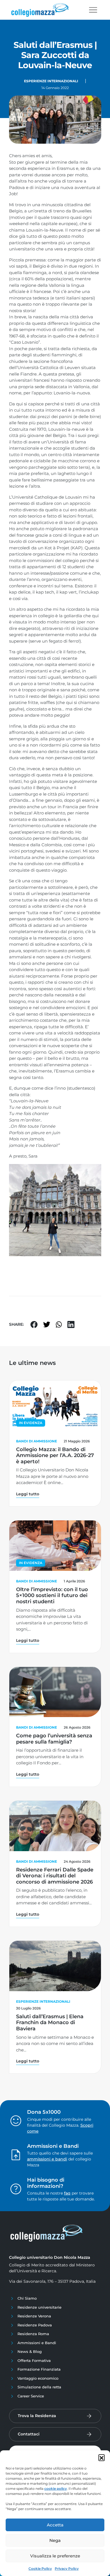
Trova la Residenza (37, 2416)
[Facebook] (34, 1324)
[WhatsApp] (59, 1324)
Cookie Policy (40, 2569)
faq (67, 2193)
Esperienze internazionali (51, 81)
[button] (102, 2457)
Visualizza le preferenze (55, 2556)
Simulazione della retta (39, 2387)
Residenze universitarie (39, 2307)
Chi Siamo (27, 2298)
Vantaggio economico (38, 2378)
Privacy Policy (67, 2569)
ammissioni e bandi (47, 2159)
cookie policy (56, 2489)
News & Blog (30, 2351)
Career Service (31, 2396)
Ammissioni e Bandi (37, 2343)
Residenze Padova (35, 2325)
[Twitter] (47, 1324)
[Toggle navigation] (93, 10)
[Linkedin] (71, 1324)
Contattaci (29, 2434)
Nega (55, 2540)
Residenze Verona (34, 2316)
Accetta (55, 2525)
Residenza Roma (33, 2334)
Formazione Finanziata (39, 2369)
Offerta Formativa (34, 2360)
